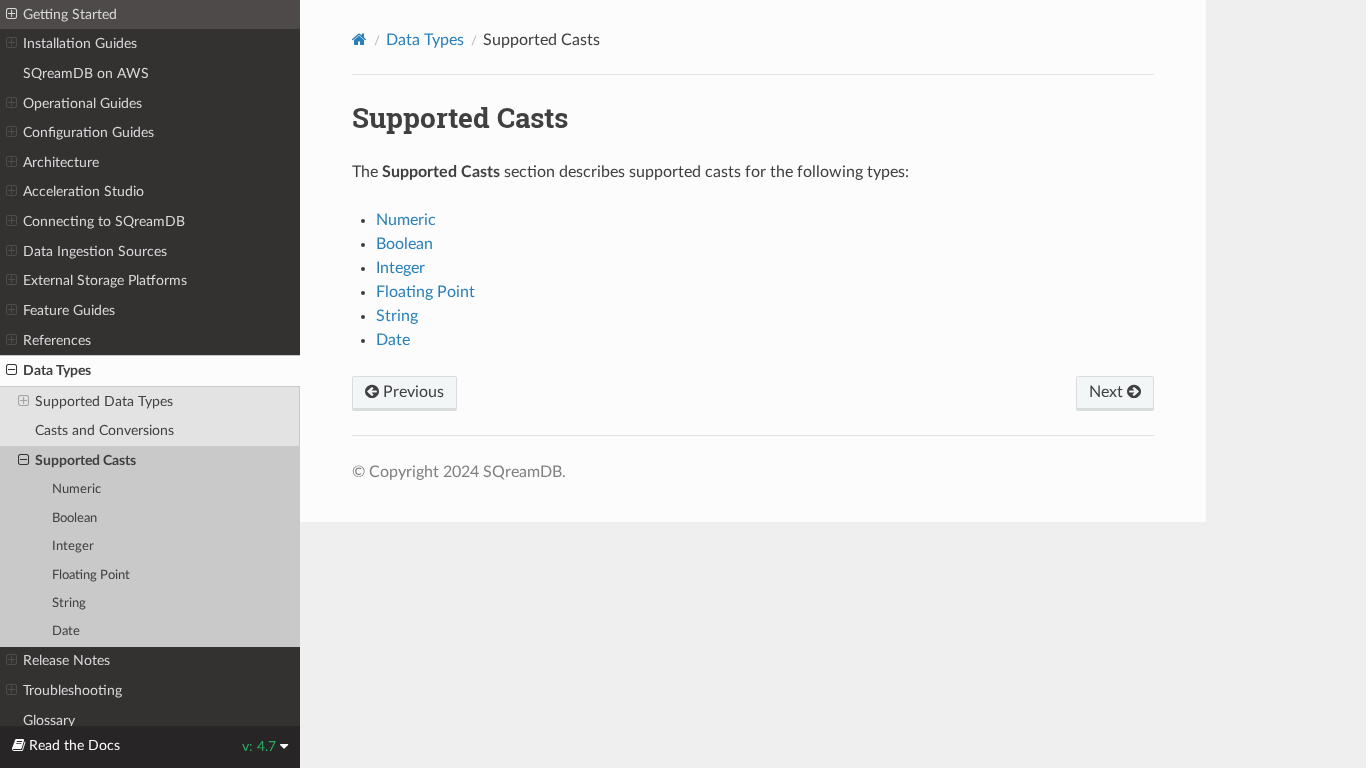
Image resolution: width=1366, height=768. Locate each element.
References (57, 340)
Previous (411, 392)
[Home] (359, 39)
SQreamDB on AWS (86, 73)
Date (66, 631)
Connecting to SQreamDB (104, 221)
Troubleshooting (72, 690)
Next (1108, 392)
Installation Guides (80, 43)
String (69, 603)
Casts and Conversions (104, 430)
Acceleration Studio (83, 191)
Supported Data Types (104, 401)
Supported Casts (85, 460)
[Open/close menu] (11, 15)
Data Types (57, 370)
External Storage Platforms (105, 280)
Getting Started (70, 14)
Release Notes (66, 660)
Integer (73, 546)
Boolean (74, 518)
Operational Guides (82, 103)
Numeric (76, 489)
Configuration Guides (88, 132)
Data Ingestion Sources (95, 251)
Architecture (61, 162)
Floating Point (91, 575)
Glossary (49, 720)
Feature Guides (69, 310)
